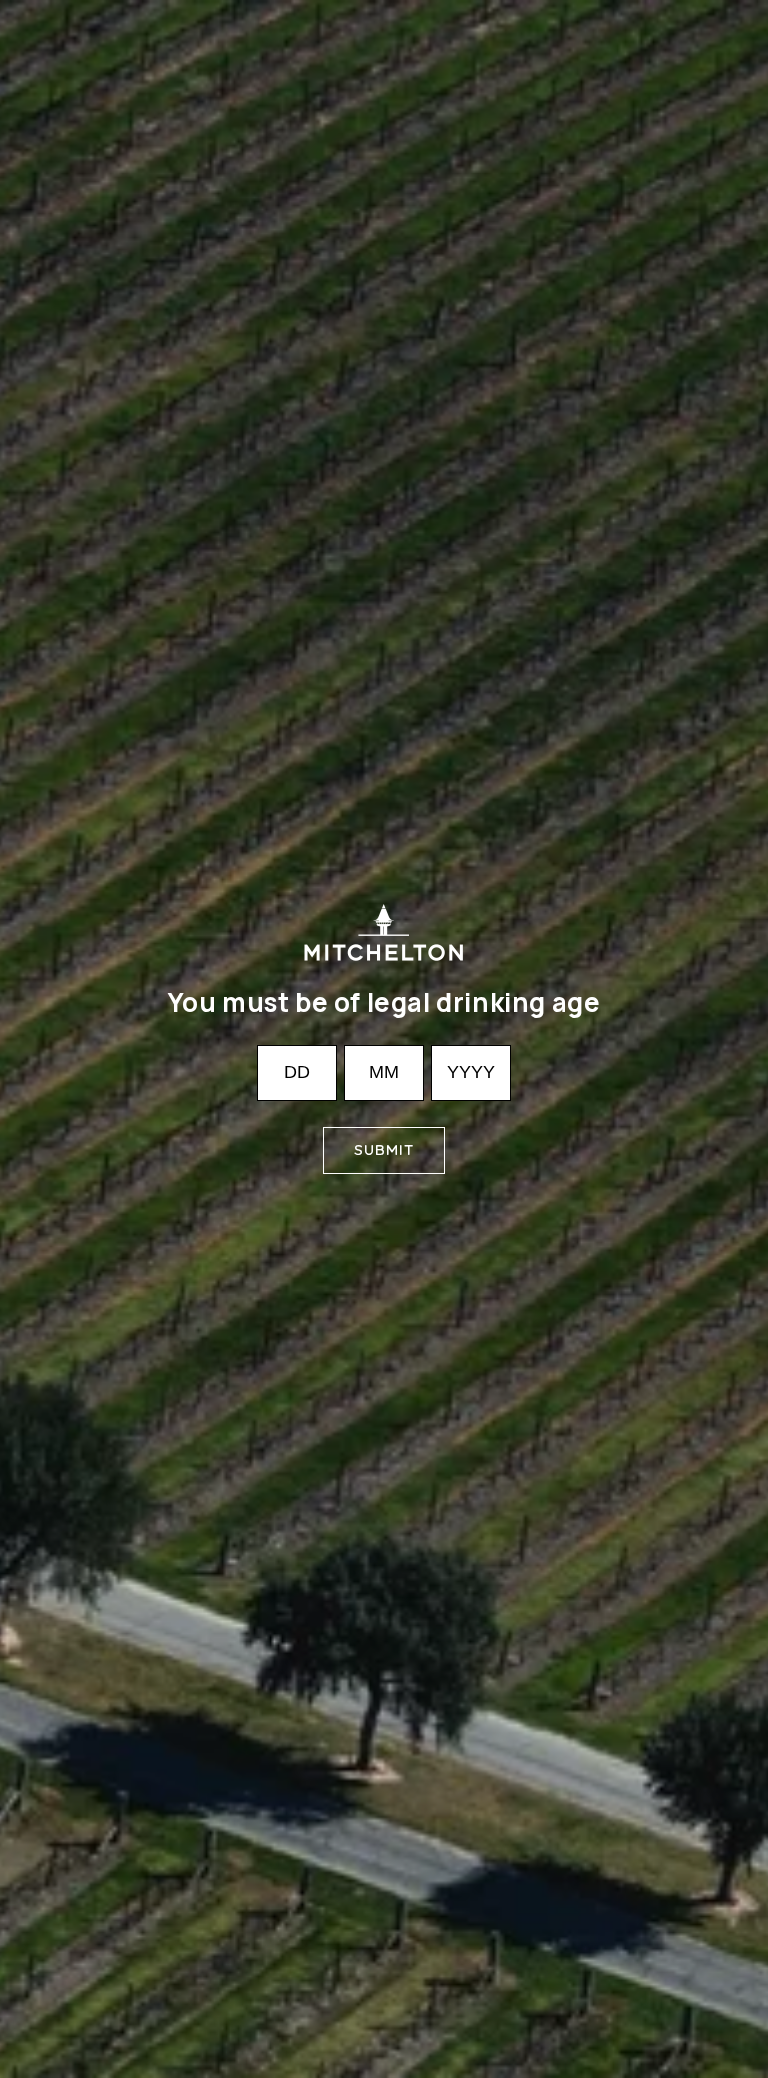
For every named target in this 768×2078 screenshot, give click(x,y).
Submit (384, 1149)
